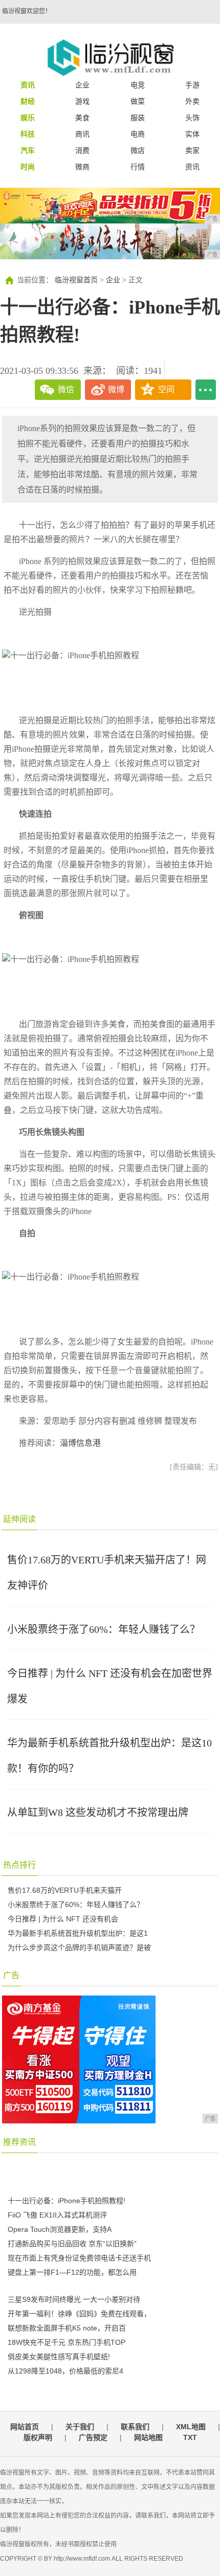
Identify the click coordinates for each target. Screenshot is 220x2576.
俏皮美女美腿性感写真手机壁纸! (59, 2357)
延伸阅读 (19, 1519)
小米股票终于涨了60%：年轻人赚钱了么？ (104, 1629)
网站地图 (148, 2437)
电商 (138, 134)
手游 (192, 85)
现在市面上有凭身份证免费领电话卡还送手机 (79, 2258)
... (206, 390)
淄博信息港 (80, 1443)
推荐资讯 (19, 2142)
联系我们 (135, 2427)
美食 (82, 118)
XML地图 (191, 2427)
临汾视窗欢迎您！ (27, 11)
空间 (166, 389)
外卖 (192, 101)
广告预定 (93, 2437)
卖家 (192, 150)
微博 (116, 389)
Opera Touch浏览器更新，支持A (60, 2229)
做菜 (138, 101)
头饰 (192, 118)
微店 (138, 150)
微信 (66, 389)
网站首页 (25, 2427)
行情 (138, 167)
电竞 (138, 85)
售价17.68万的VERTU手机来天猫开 (65, 1890)
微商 (82, 167)
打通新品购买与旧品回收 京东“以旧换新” (72, 2244)
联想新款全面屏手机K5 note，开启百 (67, 2328)
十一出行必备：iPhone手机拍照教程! (67, 2201)
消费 (82, 150)
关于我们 (80, 2427)
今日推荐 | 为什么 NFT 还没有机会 (63, 1919)
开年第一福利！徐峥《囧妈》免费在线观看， (79, 2314)
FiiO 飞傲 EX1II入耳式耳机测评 (57, 2215)
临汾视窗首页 (76, 280)
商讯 (82, 134)
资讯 (192, 167)
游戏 (82, 101)
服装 (138, 118)
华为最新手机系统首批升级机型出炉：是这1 (78, 1933)
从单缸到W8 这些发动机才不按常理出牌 (98, 1812)
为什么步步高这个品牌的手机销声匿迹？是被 (79, 1947)
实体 (192, 134)
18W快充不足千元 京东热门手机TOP (67, 2342)
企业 (82, 85)
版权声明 (38, 2437)
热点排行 (19, 1865)
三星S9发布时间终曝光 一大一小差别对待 (74, 2299)
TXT (190, 2437)
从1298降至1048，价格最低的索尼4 (65, 2371)
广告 (11, 1975)
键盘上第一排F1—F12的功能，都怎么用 (72, 2272)
